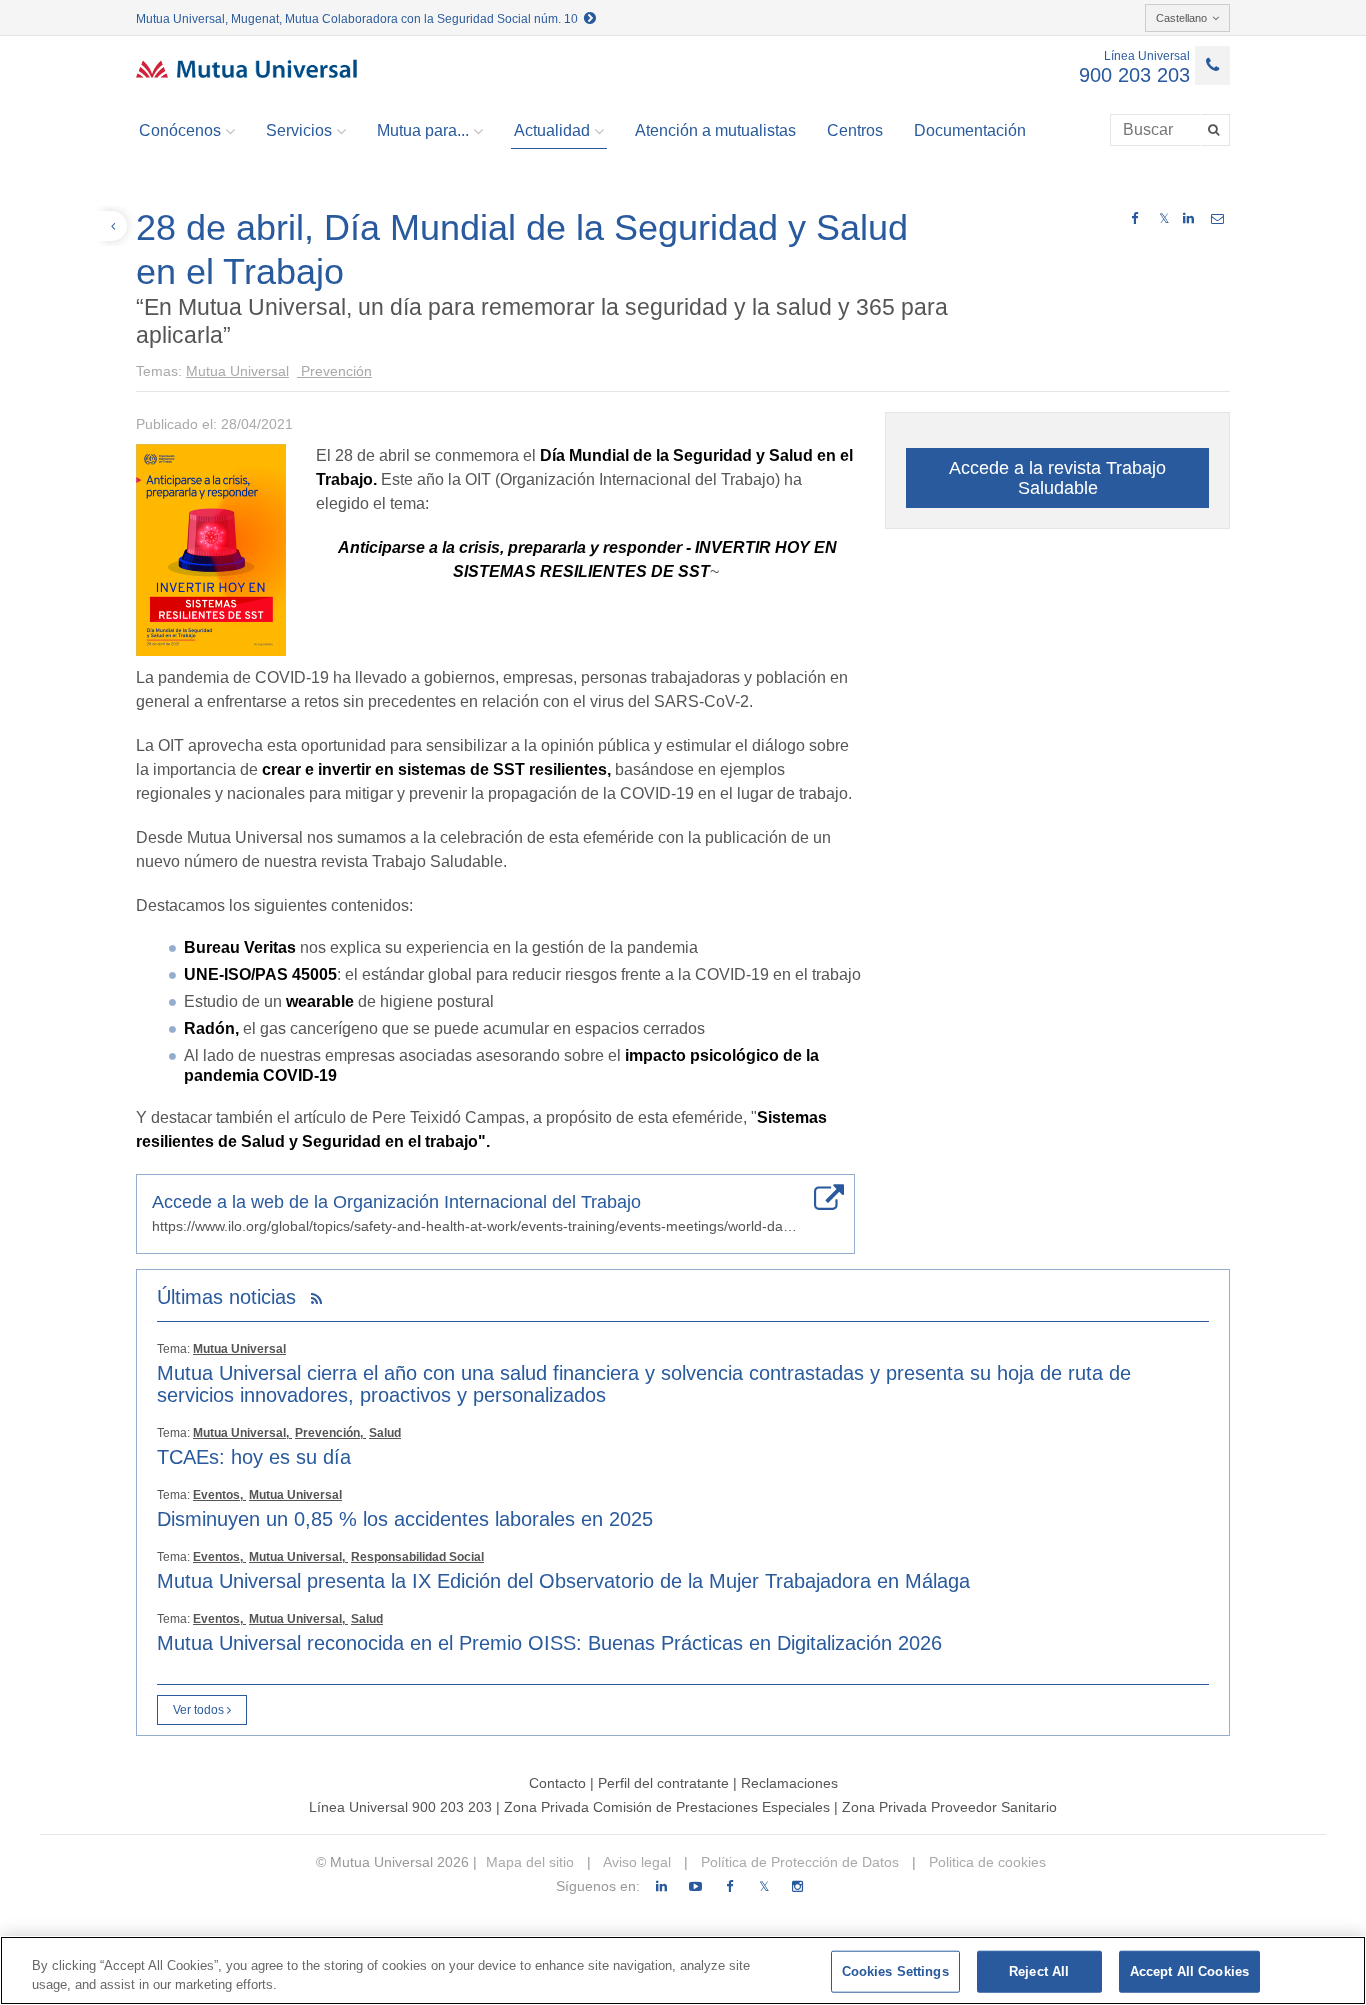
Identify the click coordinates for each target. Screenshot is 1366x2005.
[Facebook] (729, 1887)
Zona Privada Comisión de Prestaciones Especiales (667, 1807)
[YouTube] (695, 1887)
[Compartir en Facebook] (1134, 219)
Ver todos (200, 1710)
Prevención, (330, 1433)
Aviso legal (635, 1862)
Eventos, (219, 1495)
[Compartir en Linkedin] (1188, 219)
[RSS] (316, 1299)
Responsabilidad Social (417, 1557)
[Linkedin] (661, 1887)
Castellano (1181, 18)
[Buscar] (1215, 130)
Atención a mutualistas (715, 130)
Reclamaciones (789, 1783)
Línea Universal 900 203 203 (400, 1807)
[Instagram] (797, 1887)
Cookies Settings (895, 1971)
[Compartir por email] (1217, 219)
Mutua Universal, (242, 1433)
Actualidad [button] (552, 130)
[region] (683, 1970)
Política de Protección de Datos (798, 1862)
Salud (385, 1433)
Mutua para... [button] (423, 130)
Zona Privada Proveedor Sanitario (949, 1807)
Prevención (334, 371)
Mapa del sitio (530, 1862)
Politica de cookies (985, 1862)
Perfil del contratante (663, 1783)
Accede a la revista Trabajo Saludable (1057, 478)
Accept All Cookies (1189, 1971)
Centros (855, 130)
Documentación (970, 130)
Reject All (1039, 1971)
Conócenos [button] (180, 130)
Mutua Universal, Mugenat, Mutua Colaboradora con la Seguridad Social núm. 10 (360, 19)
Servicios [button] (299, 130)
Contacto (557, 1783)
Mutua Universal (237, 371)
